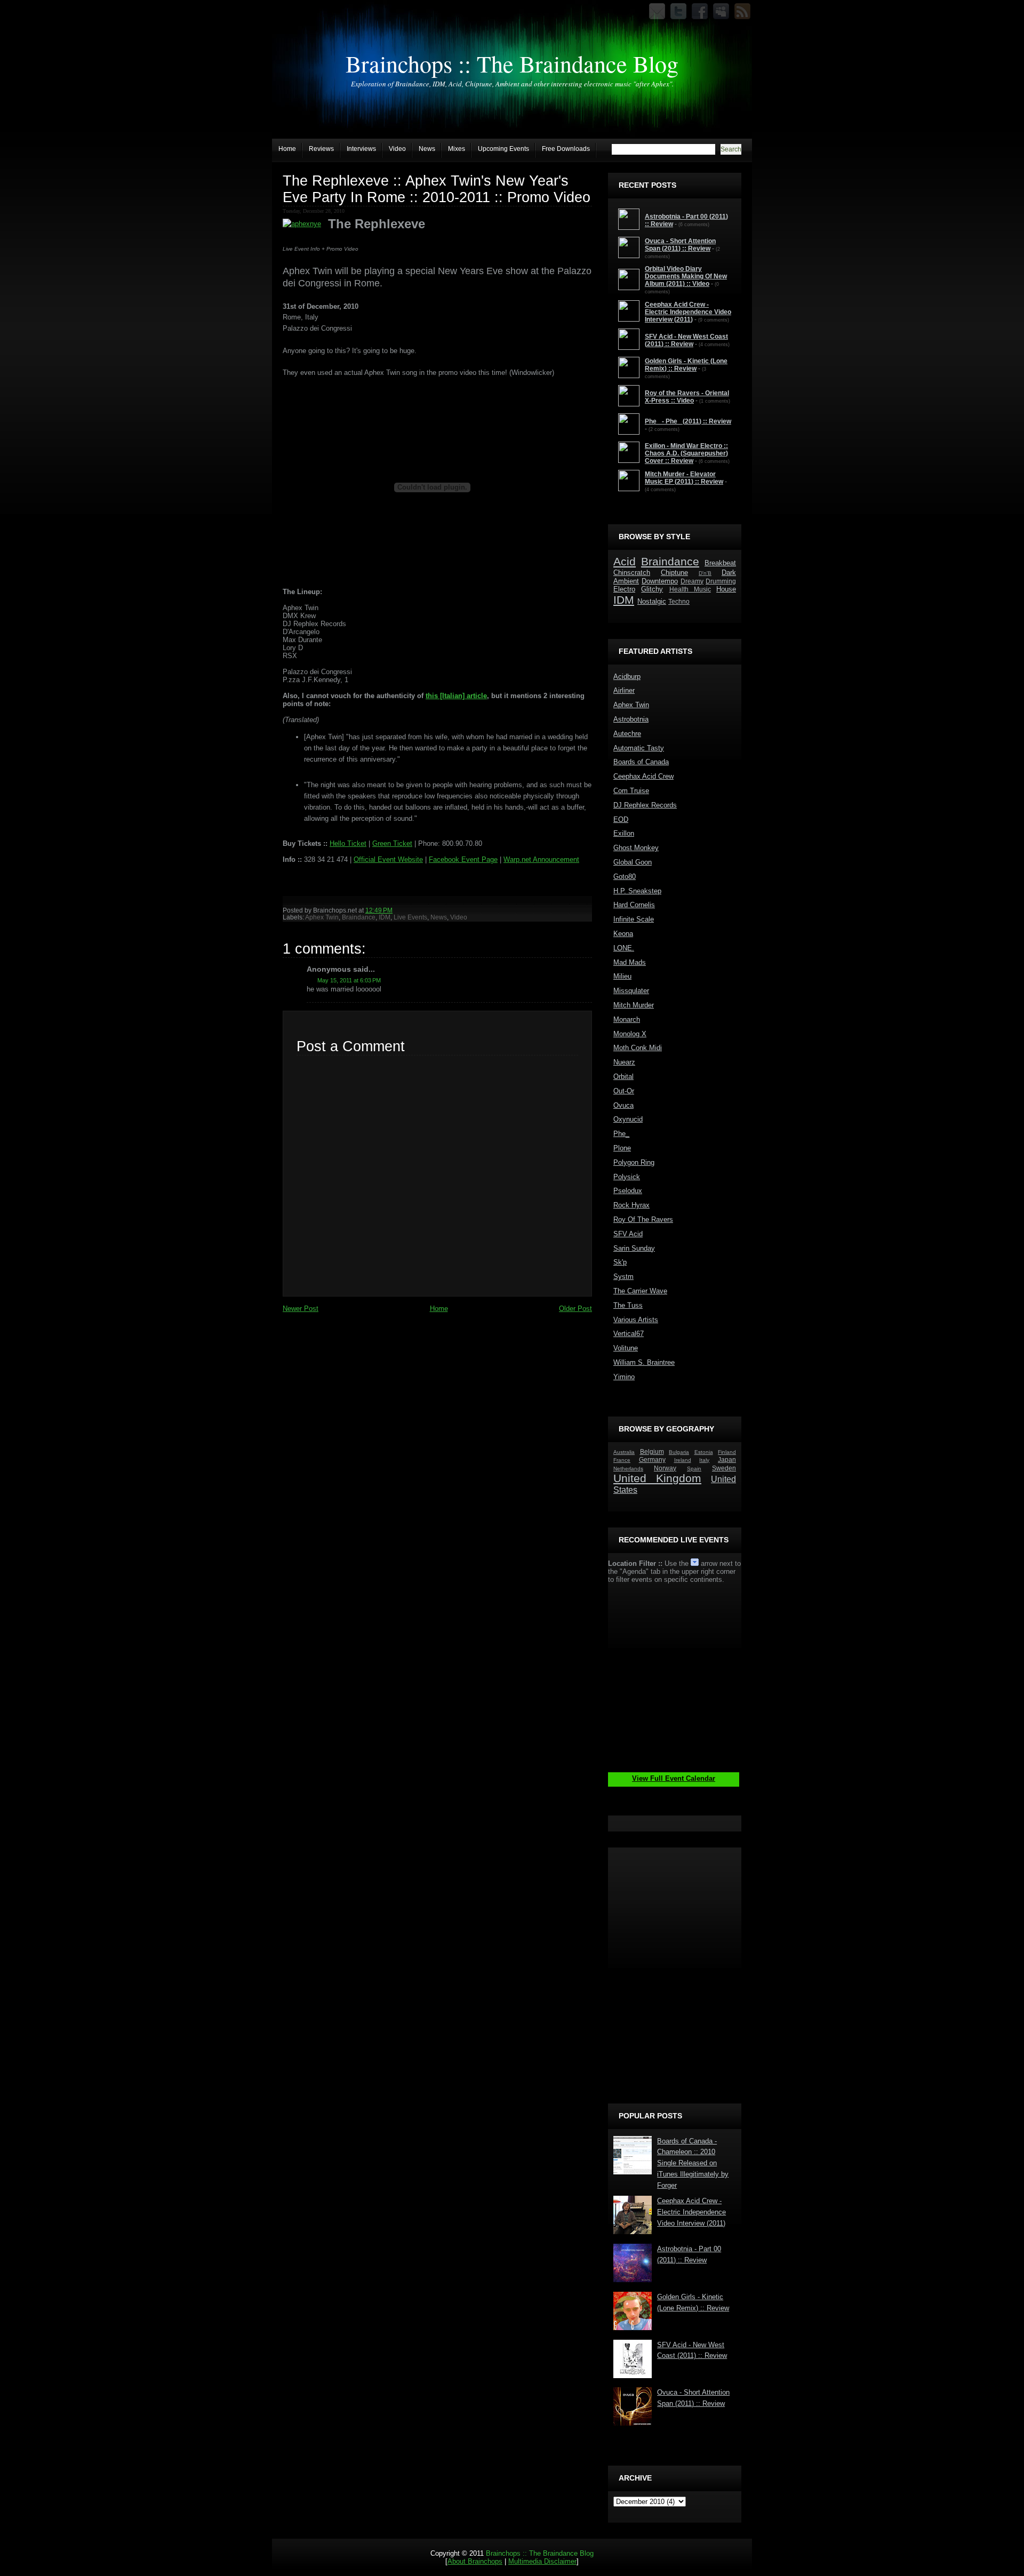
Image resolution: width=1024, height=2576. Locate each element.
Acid (625, 561)
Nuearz (624, 1062)
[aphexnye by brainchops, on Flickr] (302, 224)
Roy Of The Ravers (643, 1219)
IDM (385, 917)
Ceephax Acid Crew (643, 776)
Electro (624, 589)
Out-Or (624, 1091)
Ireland (683, 1460)
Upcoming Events (503, 149)
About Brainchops (475, 2561)
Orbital (623, 1077)
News (427, 149)
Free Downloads (566, 149)
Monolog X (630, 1034)
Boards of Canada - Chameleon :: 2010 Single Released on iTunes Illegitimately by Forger (693, 2163)
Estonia (704, 1452)
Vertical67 (629, 1334)
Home (287, 149)
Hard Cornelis (634, 905)
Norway (665, 1468)
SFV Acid (628, 1234)
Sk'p (620, 1262)
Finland (727, 1452)
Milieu (622, 976)
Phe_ (621, 1134)
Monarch (627, 1019)
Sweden (724, 1468)
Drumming (721, 581)
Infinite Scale (634, 919)
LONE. (624, 948)
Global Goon (633, 862)
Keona (623, 934)
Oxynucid (628, 1119)
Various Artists (636, 1320)
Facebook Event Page (463, 859)
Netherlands (628, 1469)
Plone (622, 1148)
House (726, 589)
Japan (727, 1459)
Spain (694, 1469)
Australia (624, 1452)
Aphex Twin (322, 917)
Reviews (321, 149)
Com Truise (631, 791)
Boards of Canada (641, 762)
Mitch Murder (634, 1005)
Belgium (652, 1451)
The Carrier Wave (640, 1291)
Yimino (624, 1377)
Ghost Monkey (636, 848)
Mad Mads (630, 962)
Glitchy (652, 589)
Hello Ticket (348, 843)
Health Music (690, 589)
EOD (621, 819)
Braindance (359, 917)
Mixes (457, 149)
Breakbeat (720, 563)
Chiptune (674, 573)
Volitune (626, 1348)
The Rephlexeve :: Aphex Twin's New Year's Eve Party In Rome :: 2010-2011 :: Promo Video (437, 189)
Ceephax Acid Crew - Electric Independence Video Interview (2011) (691, 2212)
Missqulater (631, 991)
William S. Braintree (644, 1362)
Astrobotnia (631, 719)
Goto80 (625, 877)
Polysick (627, 1177)
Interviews (361, 149)
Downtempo (660, 581)
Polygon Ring (634, 1162)
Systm (623, 1277)
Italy (704, 1460)
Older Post (575, 1309)
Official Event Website (388, 859)
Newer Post (301, 1309)
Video (397, 149)
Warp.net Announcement (541, 859)
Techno (679, 601)
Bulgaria (679, 1452)
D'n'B (705, 573)
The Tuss (628, 1305)
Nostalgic (652, 601)
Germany (652, 1459)
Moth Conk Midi (638, 1048)
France (622, 1460)
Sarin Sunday (634, 1248)
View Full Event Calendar (674, 1778)
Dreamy (692, 581)
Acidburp (627, 677)
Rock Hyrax (631, 1205)
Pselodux (628, 1191)
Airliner (624, 690)
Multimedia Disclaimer (542, 2561)
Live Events (410, 917)
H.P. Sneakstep (637, 891)
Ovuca (623, 1105)
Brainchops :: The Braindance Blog (512, 63)
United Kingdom (657, 1478)
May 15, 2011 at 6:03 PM (349, 980)
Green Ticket (392, 843)
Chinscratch (632, 573)
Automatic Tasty (639, 748)
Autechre (627, 734)
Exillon (624, 833)
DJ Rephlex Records (645, 805)
